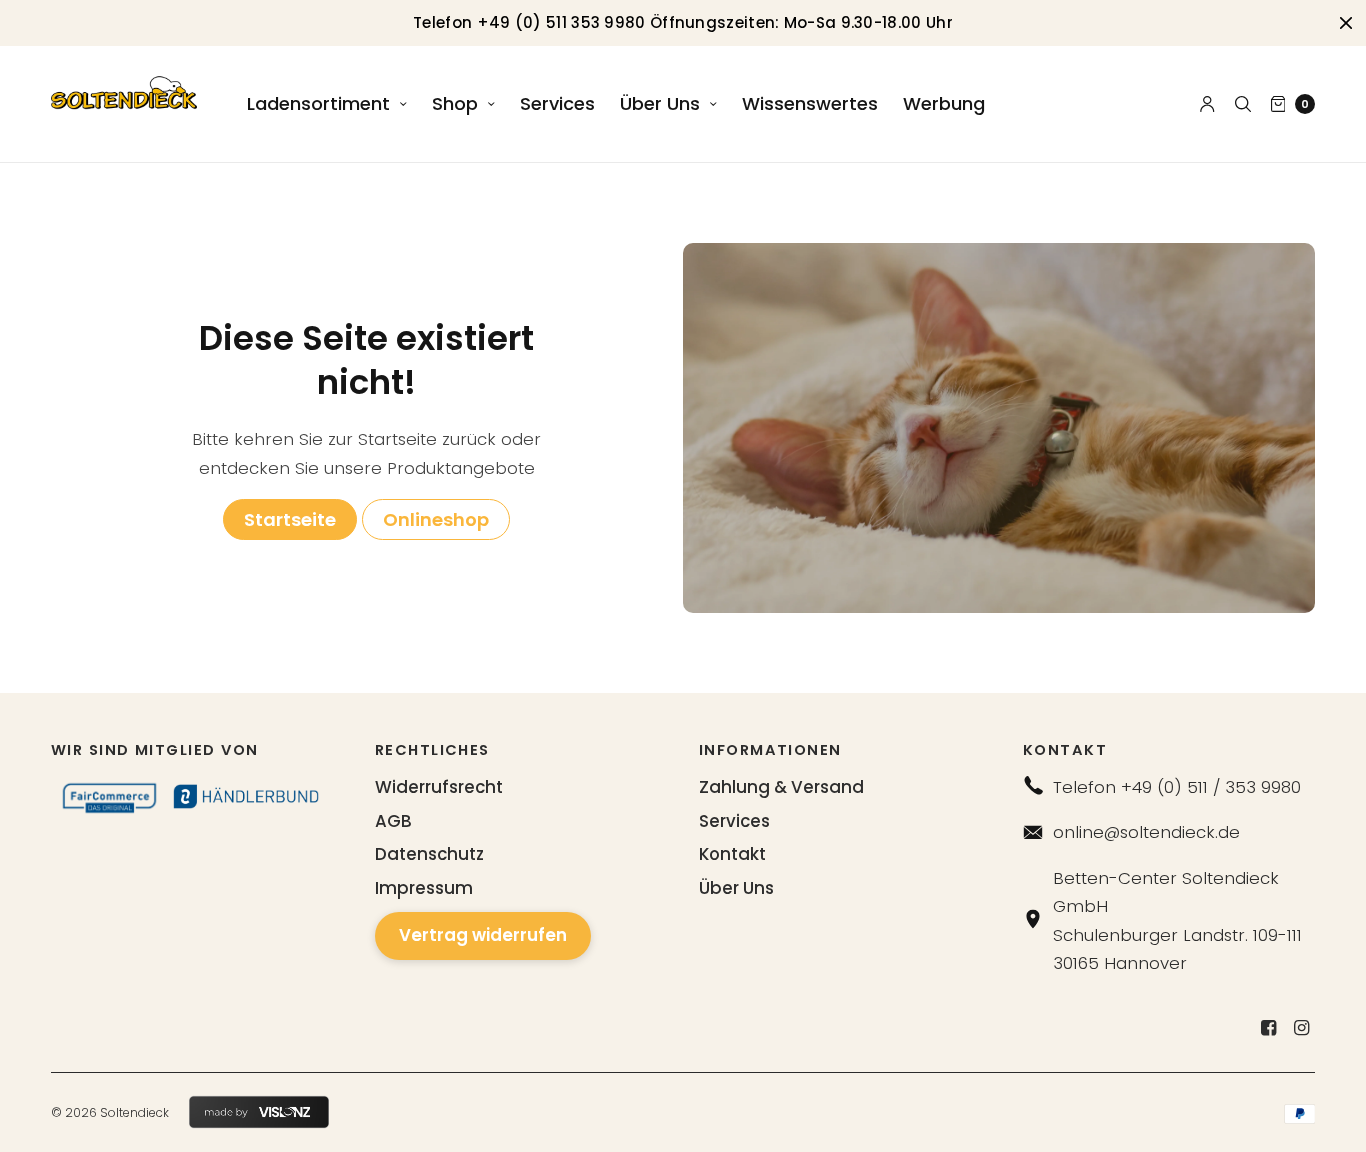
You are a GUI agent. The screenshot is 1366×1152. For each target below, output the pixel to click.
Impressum (424, 888)
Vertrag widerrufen (483, 935)
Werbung (944, 103)
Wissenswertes (810, 103)
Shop (455, 103)
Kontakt (732, 854)
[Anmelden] (1207, 104)
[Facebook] (1268, 1028)
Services (557, 103)
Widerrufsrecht (439, 787)
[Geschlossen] (1346, 23)
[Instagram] (1301, 1028)
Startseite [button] (290, 519)
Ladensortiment (318, 103)
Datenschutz (429, 854)
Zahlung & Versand (781, 787)
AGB (393, 821)
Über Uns (660, 103)
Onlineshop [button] (436, 519)
